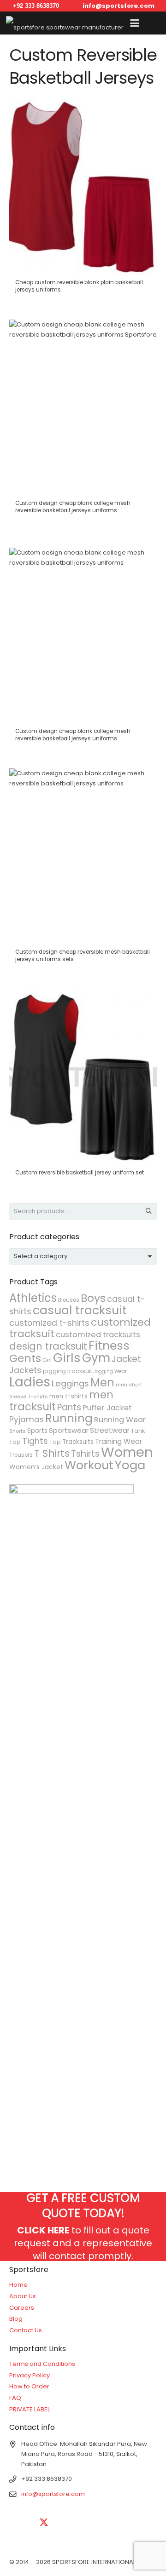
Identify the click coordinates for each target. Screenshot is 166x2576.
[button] (135, 23)
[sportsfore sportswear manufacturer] (65, 23)
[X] (44, 2523)
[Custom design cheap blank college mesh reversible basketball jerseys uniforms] (83, 425)
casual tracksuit (80, 1310)
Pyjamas (27, 1420)
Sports (37, 1431)
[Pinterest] (136, 2523)
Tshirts (85, 1454)
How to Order (29, 2386)
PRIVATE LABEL (30, 2409)
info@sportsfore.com (53, 2494)
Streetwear (110, 1430)
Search (148, 1211)
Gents (25, 1358)
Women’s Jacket (36, 1467)
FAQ (15, 2398)
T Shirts (52, 1453)
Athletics (33, 1298)
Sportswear (69, 1430)
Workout (89, 1465)
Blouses (69, 1300)
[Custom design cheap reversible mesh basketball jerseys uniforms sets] (83, 870)
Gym (96, 1358)
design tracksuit (48, 1346)
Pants (69, 1407)
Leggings (70, 1383)
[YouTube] (90, 2523)
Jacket (126, 1359)
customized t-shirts (49, 1323)
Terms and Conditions (42, 2364)
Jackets (25, 1370)
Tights (35, 1441)
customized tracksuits (98, 1335)
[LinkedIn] (67, 2523)
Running (69, 1418)
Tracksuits (78, 1442)
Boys (93, 1298)
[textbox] (41, 1256)
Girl (47, 1360)
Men (102, 1382)
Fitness (109, 1345)
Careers (22, 2308)
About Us (23, 2296)
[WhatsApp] (21, 2546)
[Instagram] (113, 2523)
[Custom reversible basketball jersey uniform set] (83, 1086)
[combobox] (83, 1256)
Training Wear (119, 1441)
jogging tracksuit (68, 1371)
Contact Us (26, 2330)
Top (55, 1442)
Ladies (30, 1382)
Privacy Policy (30, 2375)
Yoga (130, 1465)
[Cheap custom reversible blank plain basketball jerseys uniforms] (83, 200)
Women (127, 1452)
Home (18, 2285)
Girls (67, 1358)
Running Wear (120, 1420)
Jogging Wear (110, 1371)
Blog (16, 2319)
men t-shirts (68, 1396)
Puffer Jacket (107, 1408)
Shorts (18, 1431)
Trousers (21, 1455)
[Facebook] (21, 2523)
